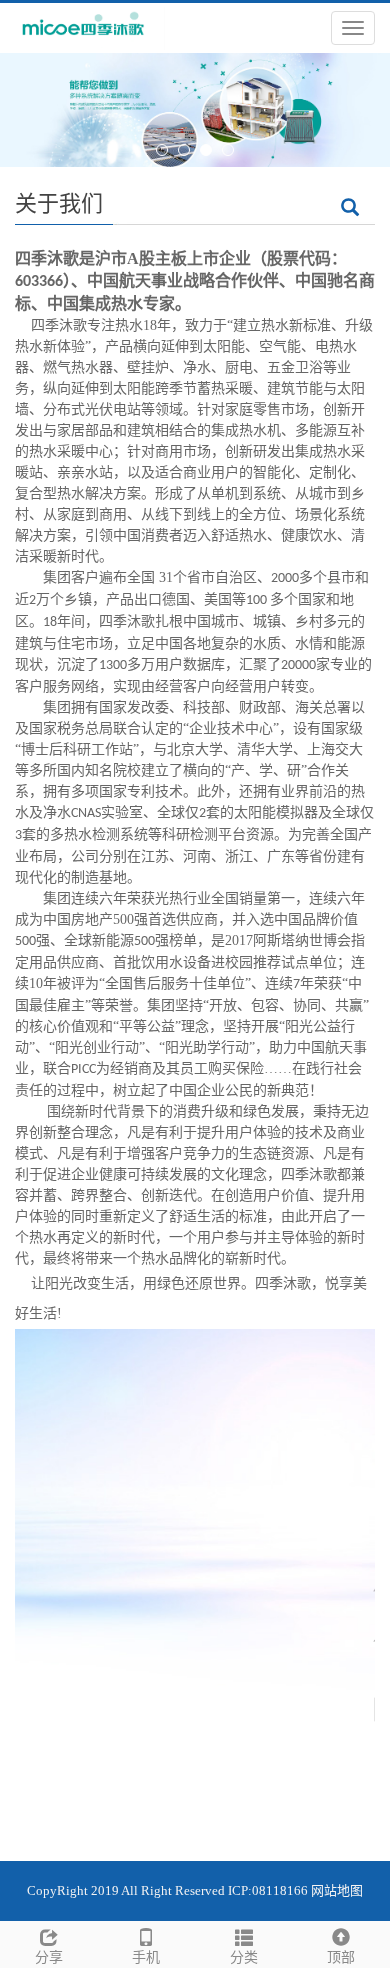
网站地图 (337, 1890)
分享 (49, 1957)
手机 (146, 1957)
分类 (244, 1957)
